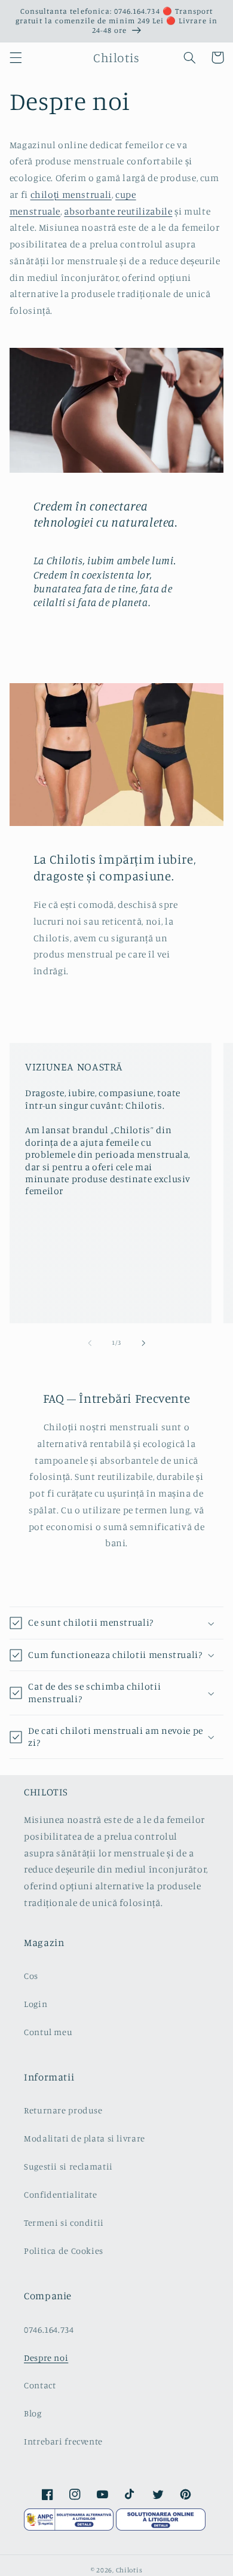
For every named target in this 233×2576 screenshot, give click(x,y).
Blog (33, 2413)
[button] (16, 57)
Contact (40, 2385)
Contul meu (48, 2032)
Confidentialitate (61, 2194)
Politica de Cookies (64, 2251)
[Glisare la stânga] (90, 1343)
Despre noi (46, 2358)
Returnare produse (63, 2110)
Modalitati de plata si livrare (85, 2138)
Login (36, 2004)
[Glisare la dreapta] (143, 1343)
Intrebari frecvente (63, 2441)
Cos (31, 1976)
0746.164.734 (49, 2329)
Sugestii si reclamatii (68, 2166)
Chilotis (129, 2570)
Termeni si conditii (64, 2222)
